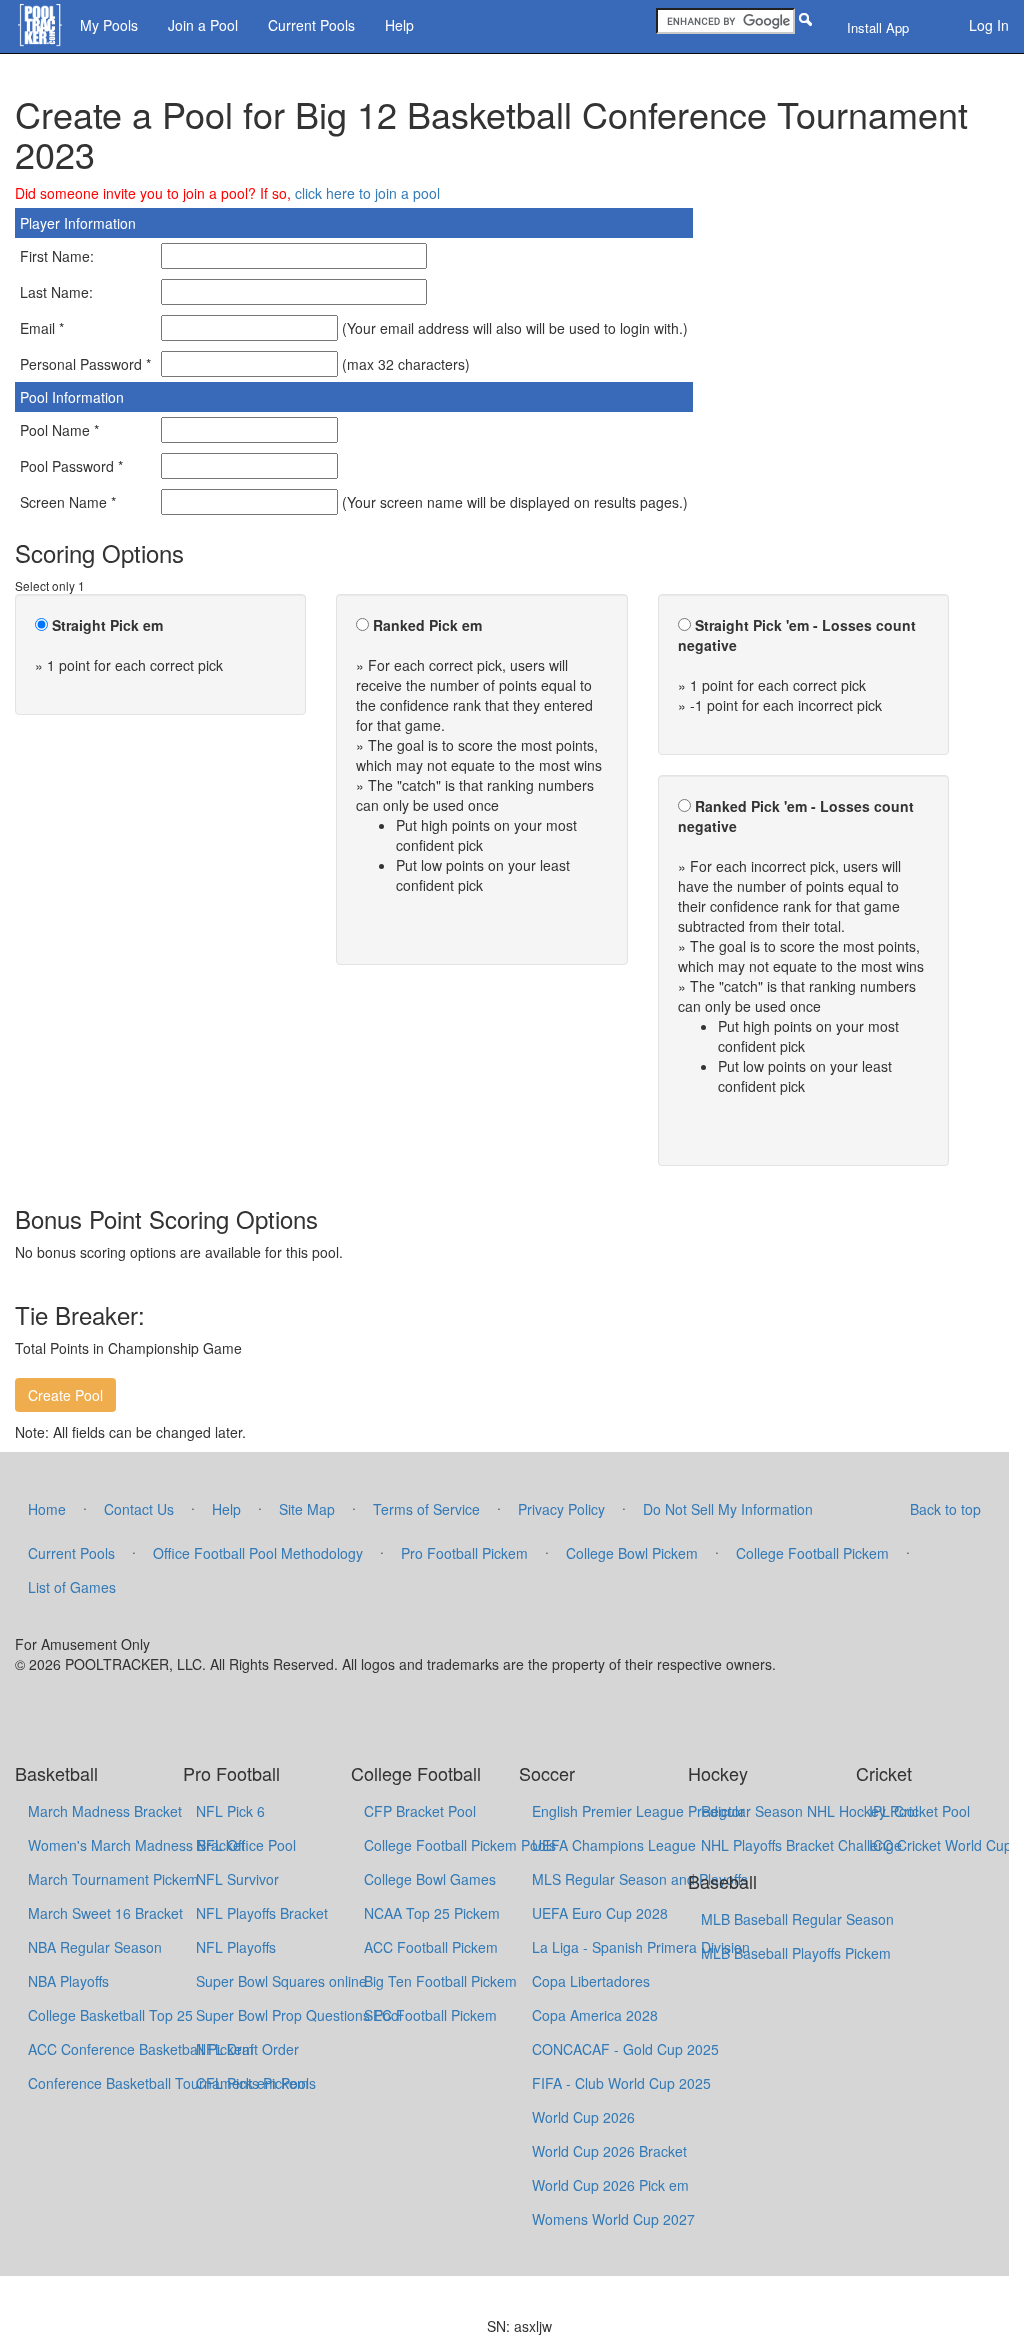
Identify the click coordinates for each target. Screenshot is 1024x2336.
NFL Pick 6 (230, 1811)
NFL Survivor (237, 1879)
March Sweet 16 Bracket (105, 1913)
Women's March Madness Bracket (136, 1845)
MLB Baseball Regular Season (797, 1919)
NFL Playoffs (236, 1947)
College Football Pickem (812, 1553)
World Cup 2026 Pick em (610, 2185)
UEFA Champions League (614, 1845)
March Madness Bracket (105, 1811)
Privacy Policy (561, 1509)
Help (399, 25)
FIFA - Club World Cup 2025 (621, 2083)
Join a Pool (203, 25)
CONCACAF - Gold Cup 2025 (625, 2049)
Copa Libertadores (591, 1981)
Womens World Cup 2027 (613, 2219)
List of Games (72, 1587)
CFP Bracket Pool (420, 1811)
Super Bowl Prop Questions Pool (299, 2015)
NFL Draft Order (247, 2049)
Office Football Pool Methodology (258, 1553)
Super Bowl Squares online (281, 1981)
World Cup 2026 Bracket (609, 2151)
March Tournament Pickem (113, 1879)
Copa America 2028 (595, 2015)
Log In (989, 25)
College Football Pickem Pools (460, 1845)
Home (47, 1509)
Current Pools (311, 25)
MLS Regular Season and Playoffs (640, 1879)
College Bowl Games (430, 1879)
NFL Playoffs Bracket (262, 1913)
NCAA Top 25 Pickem (432, 1913)
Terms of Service (426, 1509)
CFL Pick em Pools (256, 2083)
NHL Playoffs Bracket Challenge (801, 1845)
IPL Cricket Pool (919, 1811)
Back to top (945, 1509)
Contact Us (139, 1509)
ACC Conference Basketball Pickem (141, 2049)
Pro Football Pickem (464, 1553)
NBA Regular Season (95, 1947)
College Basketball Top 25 (110, 2015)
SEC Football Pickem (430, 2015)
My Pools (109, 25)
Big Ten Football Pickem (440, 1981)
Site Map (307, 1509)
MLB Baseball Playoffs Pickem (796, 1953)
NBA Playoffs (68, 1981)
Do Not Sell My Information (728, 1509)
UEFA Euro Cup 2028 (600, 1913)
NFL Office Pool (246, 1845)
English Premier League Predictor (638, 1811)
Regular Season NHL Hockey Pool (809, 1811)
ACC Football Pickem (431, 1947)
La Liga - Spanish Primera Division (641, 1947)
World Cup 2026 (583, 2117)
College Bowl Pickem (632, 1553)
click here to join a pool (367, 193)
